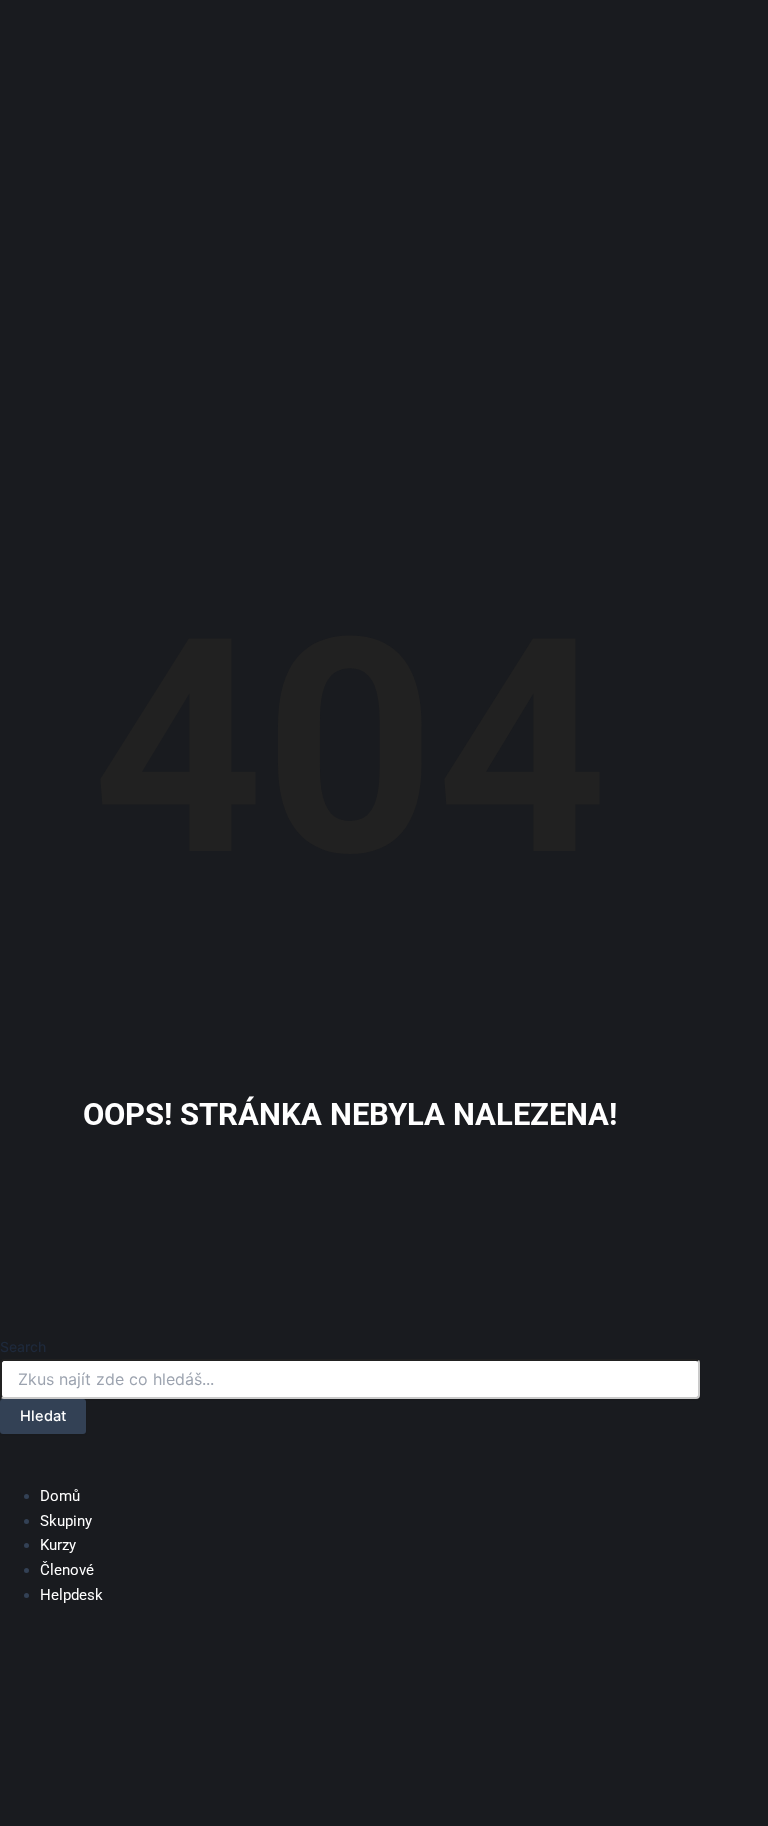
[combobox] (350, 1379)
